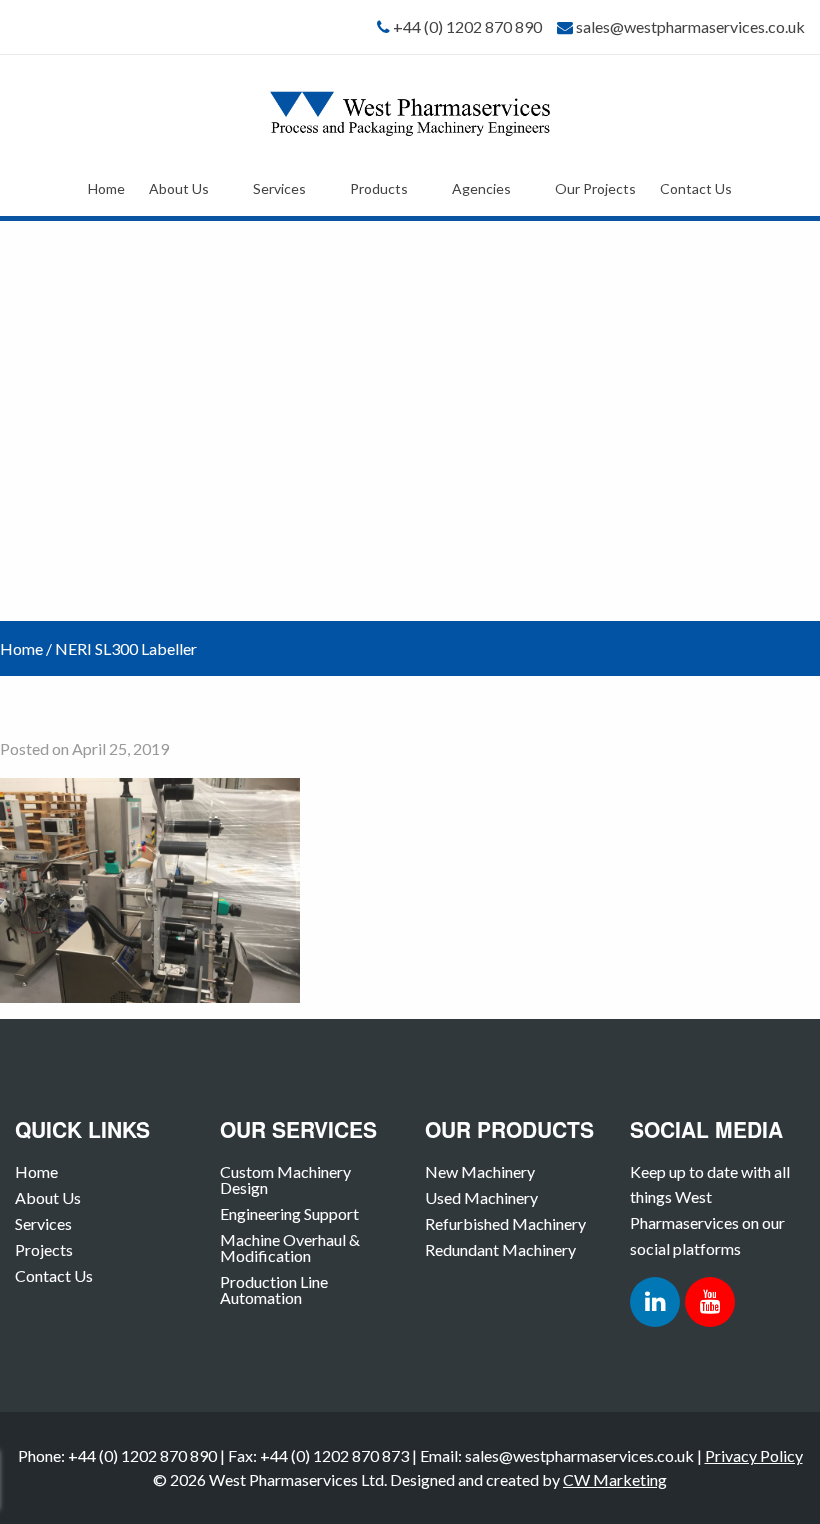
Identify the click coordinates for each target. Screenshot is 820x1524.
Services (279, 188)
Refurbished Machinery (505, 1223)
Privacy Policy (754, 1455)
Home (106, 188)
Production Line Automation (274, 1289)
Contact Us (696, 188)
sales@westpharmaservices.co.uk (690, 26)
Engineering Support (289, 1213)
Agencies (481, 188)
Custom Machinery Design (285, 1179)
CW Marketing (615, 1479)
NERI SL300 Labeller (126, 648)
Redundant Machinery (500, 1249)
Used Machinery (481, 1197)
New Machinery (480, 1171)
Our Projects (595, 188)
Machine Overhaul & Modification (290, 1247)
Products (379, 188)
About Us (179, 188)
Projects (44, 1249)
